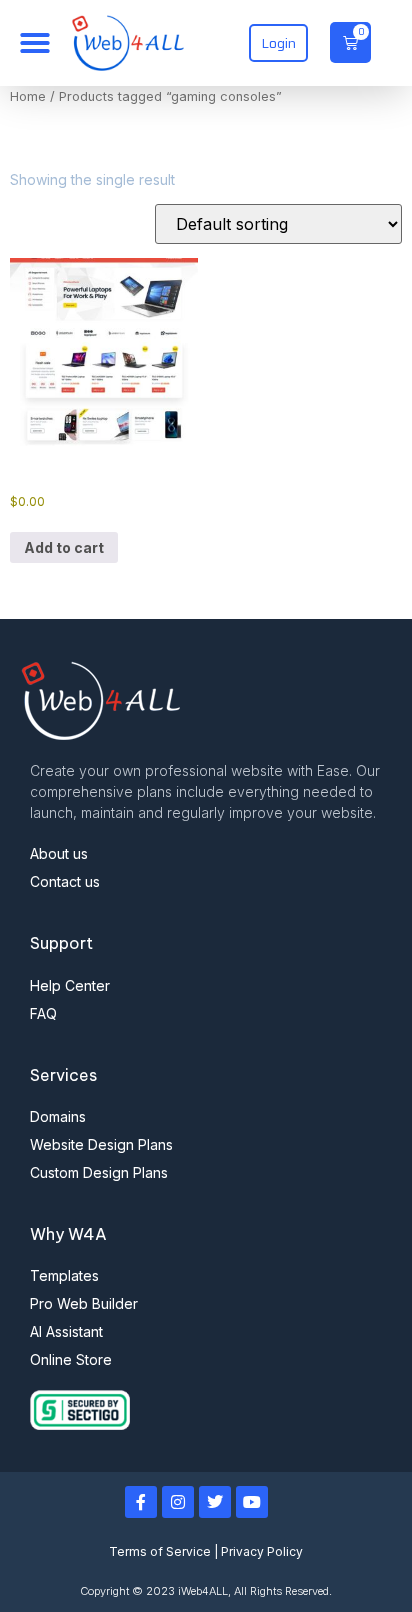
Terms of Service (160, 1551)
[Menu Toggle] (35, 43)
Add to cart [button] (64, 547)
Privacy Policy (262, 1551)
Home (28, 96)
